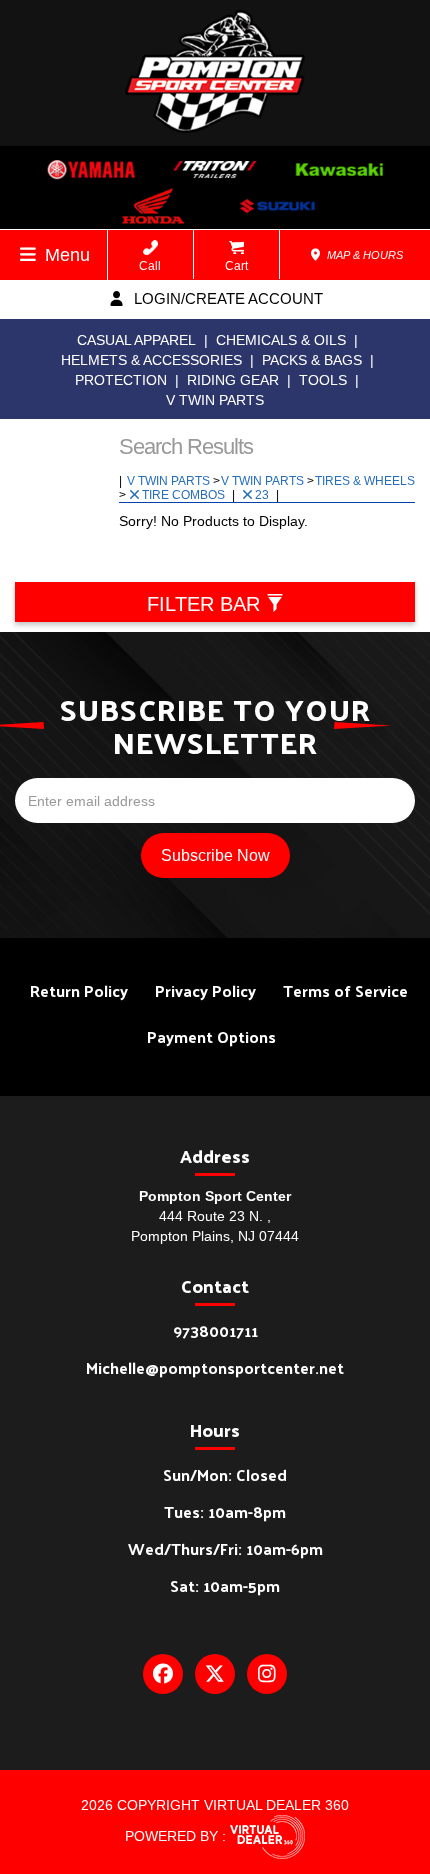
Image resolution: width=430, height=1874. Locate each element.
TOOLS (323, 380)
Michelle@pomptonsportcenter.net (215, 1367)
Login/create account (226, 298)
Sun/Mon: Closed (225, 1474)
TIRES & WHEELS (365, 481)
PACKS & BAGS (312, 360)
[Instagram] (267, 1674)
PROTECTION (121, 380)
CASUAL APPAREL (136, 340)
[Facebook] (163, 1674)
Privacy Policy (205, 990)
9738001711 (215, 1330)
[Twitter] (215, 1674)
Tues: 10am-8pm (225, 1511)
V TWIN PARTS (215, 400)
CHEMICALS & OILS (281, 340)
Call (150, 266)
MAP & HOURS (363, 255)
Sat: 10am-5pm (225, 1585)
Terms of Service (345, 990)
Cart (236, 266)
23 (263, 495)
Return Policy (79, 990)
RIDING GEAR (233, 380)
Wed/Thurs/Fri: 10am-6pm (225, 1548)
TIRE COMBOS (185, 495)
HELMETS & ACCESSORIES (151, 360)
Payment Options (211, 1036)
